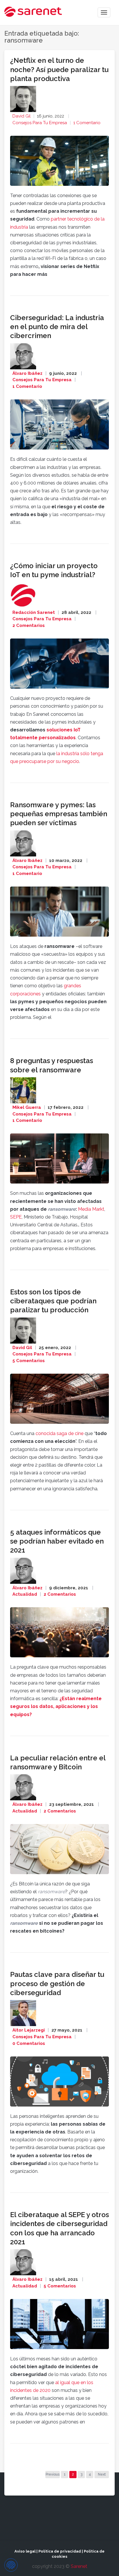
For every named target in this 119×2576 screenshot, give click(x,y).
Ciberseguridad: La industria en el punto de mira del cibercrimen (57, 327)
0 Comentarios (29, 2043)
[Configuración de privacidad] (11, 2565)
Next (102, 2474)
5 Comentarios (29, 1361)
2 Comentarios (29, 625)
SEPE (16, 1217)
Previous (53, 2474)
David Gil (22, 116)
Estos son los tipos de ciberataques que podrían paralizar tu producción (53, 1301)
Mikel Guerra (27, 1107)
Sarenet (79, 2566)
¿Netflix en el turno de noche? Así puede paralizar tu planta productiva (59, 69)
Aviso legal (25, 2551)
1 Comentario (87, 123)
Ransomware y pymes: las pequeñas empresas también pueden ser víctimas (59, 814)
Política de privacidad (60, 2551)
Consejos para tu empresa (40, 123)
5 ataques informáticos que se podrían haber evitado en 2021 (57, 1541)
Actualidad (25, 1594)
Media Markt (91, 1209)
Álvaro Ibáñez (27, 373)
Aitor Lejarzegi (29, 2030)
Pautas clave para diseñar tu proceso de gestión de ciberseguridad (57, 1983)
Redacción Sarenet (34, 612)
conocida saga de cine (59, 1433)
